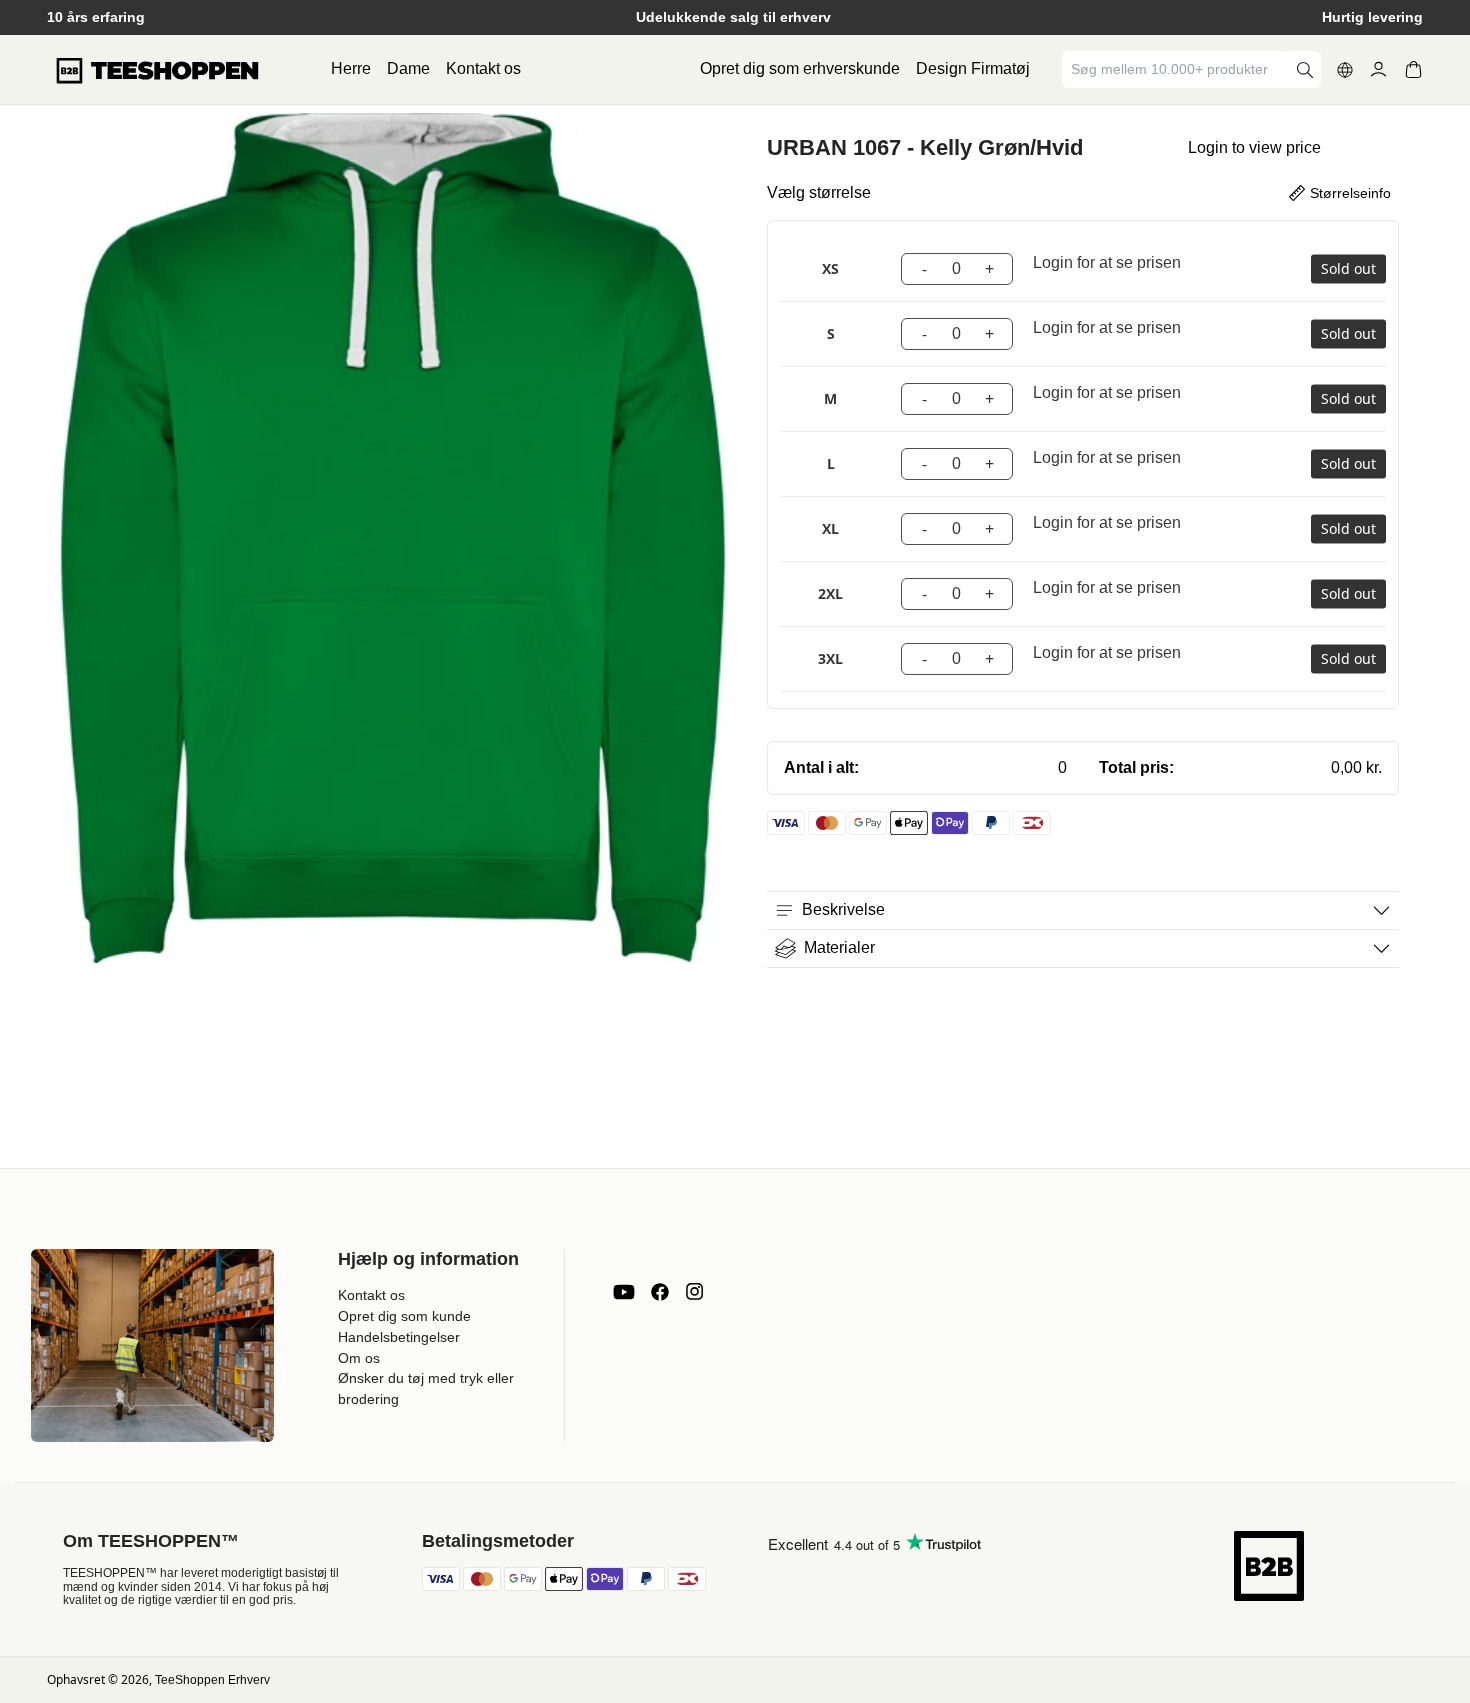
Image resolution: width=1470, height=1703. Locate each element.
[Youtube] (624, 1292)
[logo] (157, 70)
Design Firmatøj (973, 68)
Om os (359, 1358)
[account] (1378, 69)
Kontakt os (483, 68)
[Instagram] (694, 1292)
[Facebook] (660, 1292)
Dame (408, 68)
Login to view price (1254, 147)
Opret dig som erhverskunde (800, 68)
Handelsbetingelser (399, 1337)
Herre (351, 68)
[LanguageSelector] (1345, 70)
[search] (1305, 69)
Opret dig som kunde (404, 1316)
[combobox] (1177, 69)
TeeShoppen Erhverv (212, 1680)
